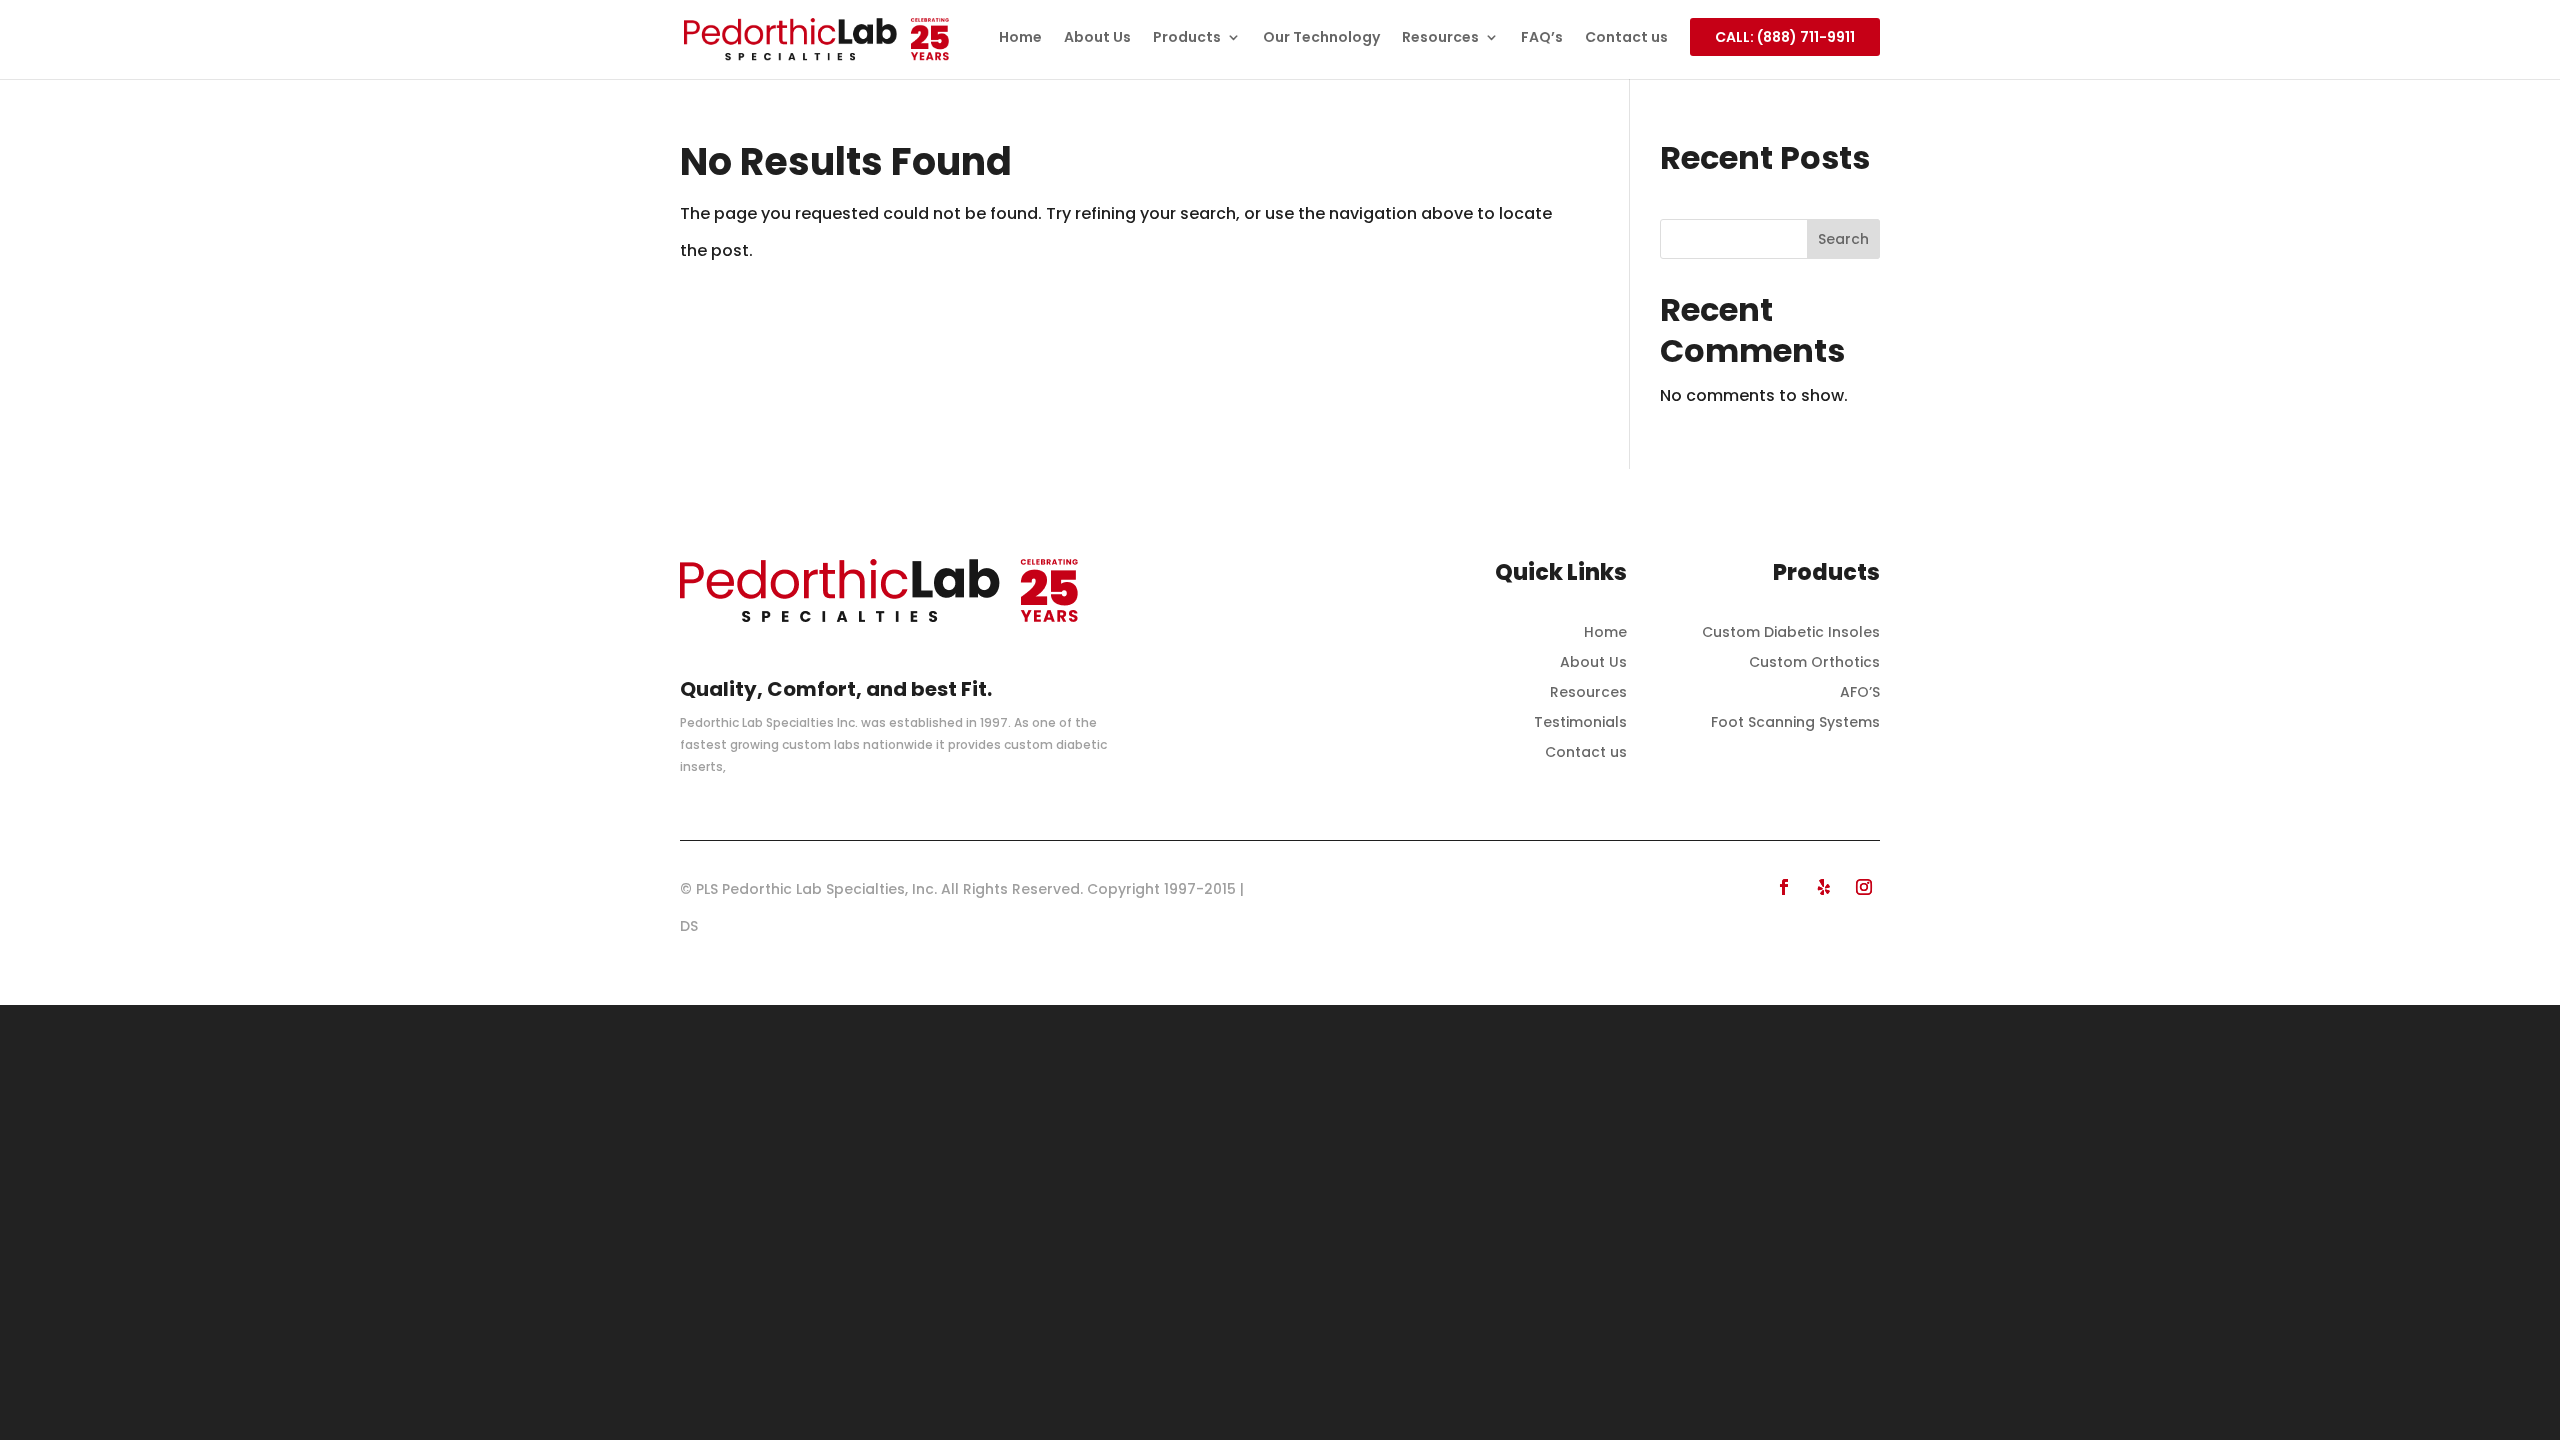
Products (1187, 38)
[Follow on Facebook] (1784, 887)
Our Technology (1321, 38)
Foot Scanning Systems (1795, 723)
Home (1020, 38)
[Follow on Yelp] (1824, 887)
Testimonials (1580, 723)
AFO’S (1860, 693)
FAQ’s (1542, 38)
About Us (1097, 38)
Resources (1440, 38)
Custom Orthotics (1814, 663)
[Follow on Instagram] (1864, 887)
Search (1843, 239)
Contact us (1626, 38)
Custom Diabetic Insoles (1791, 633)
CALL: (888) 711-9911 (1785, 37)
